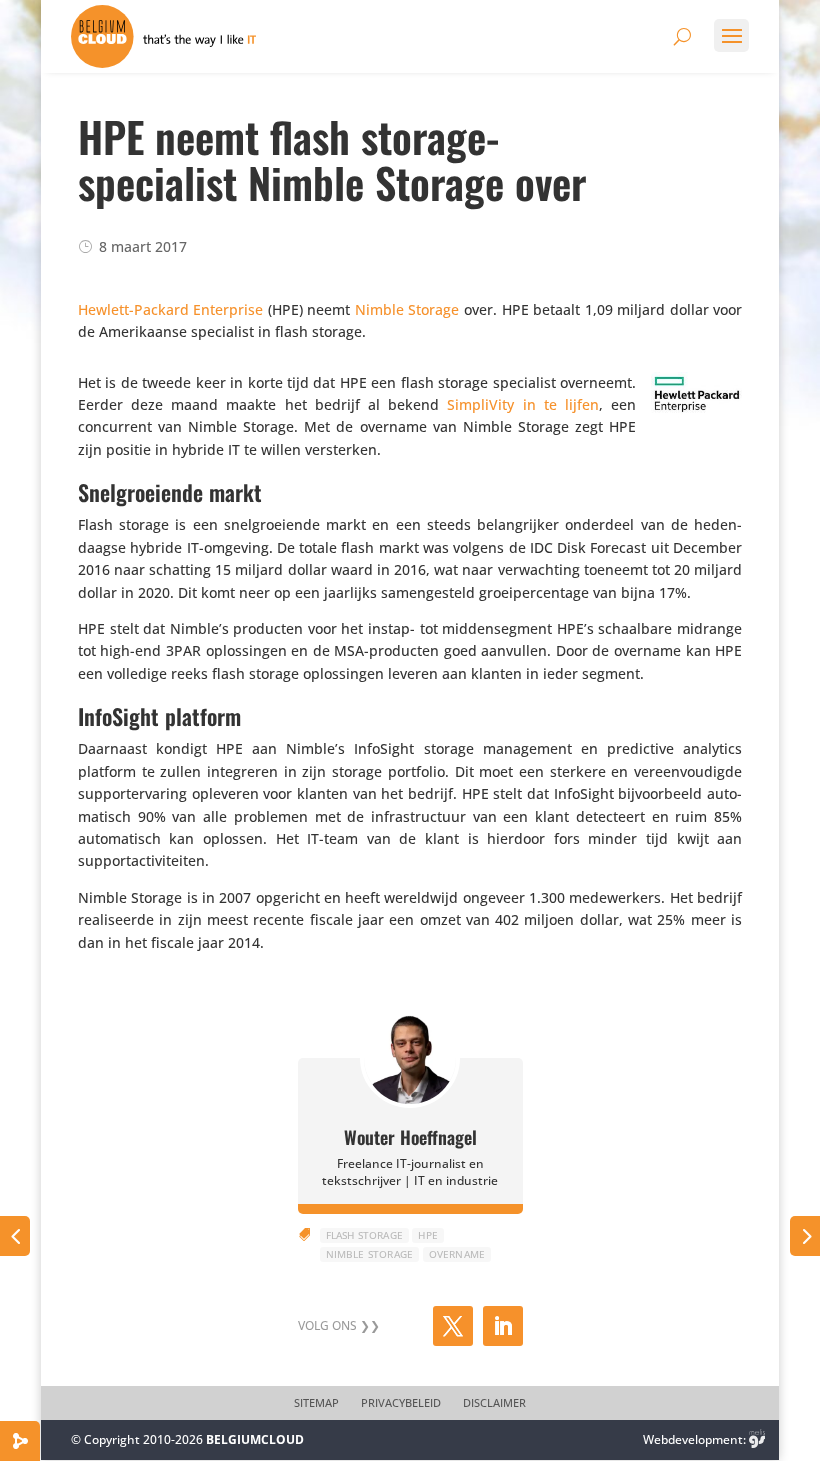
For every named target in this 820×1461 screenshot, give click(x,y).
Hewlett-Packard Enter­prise (171, 309)
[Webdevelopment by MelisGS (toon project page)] (757, 1439)
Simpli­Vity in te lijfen (523, 404)
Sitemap (316, 1403)
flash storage (365, 1235)
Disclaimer (494, 1403)
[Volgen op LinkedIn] (503, 1326)
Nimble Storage (407, 309)
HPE (428, 1235)
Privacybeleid (401, 1403)
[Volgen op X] (453, 1326)
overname (457, 1254)
